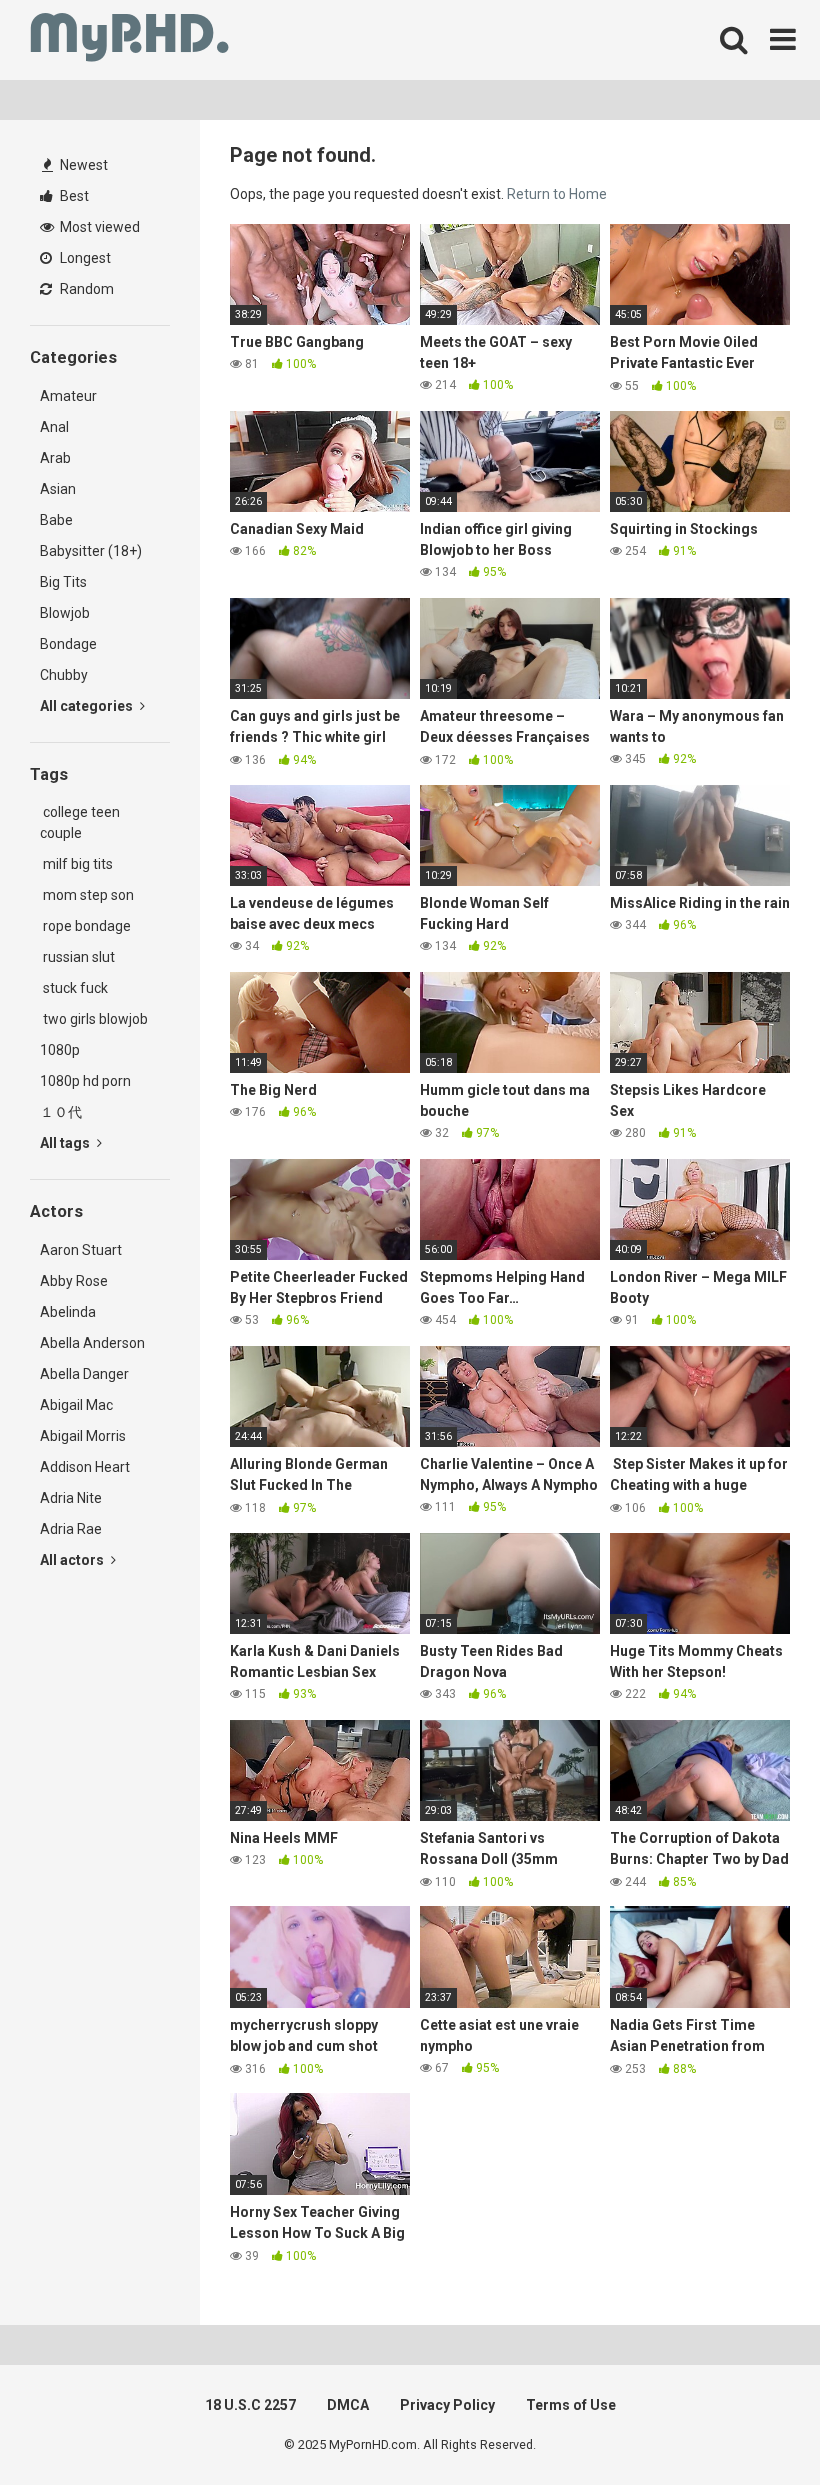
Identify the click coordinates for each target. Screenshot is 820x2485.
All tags (66, 1143)
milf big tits (76, 864)
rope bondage (85, 926)
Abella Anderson (92, 1343)
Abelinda (68, 1312)
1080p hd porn (85, 1081)
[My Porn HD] (129, 40)
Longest (84, 258)
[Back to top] (753, 2424)
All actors (73, 1560)
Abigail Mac (76, 1405)
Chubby (64, 675)
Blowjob (65, 613)
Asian (58, 489)
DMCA (348, 2405)
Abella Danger (84, 1374)
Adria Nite (71, 1498)
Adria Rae (71, 1529)
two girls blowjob (94, 1019)
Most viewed (98, 227)
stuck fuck (74, 988)
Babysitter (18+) (91, 551)
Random (85, 289)
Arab (55, 458)
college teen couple (80, 822)
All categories (88, 706)
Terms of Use (571, 2405)
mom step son (87, 895)
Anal (54, 427)
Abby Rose (74, 1281)
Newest (82, 165)
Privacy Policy (447, 2405)
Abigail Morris (83, 1436)
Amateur (68, 396)
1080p (60, 1050)
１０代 (61, 1112)
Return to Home (557, 194)
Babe (56, 520)
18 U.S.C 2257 (250, 2405)
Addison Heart (85, 1467)
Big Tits (63, 582)
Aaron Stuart (81, 1250)
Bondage (68, 644)
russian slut (77, 957)
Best (73, 196)
